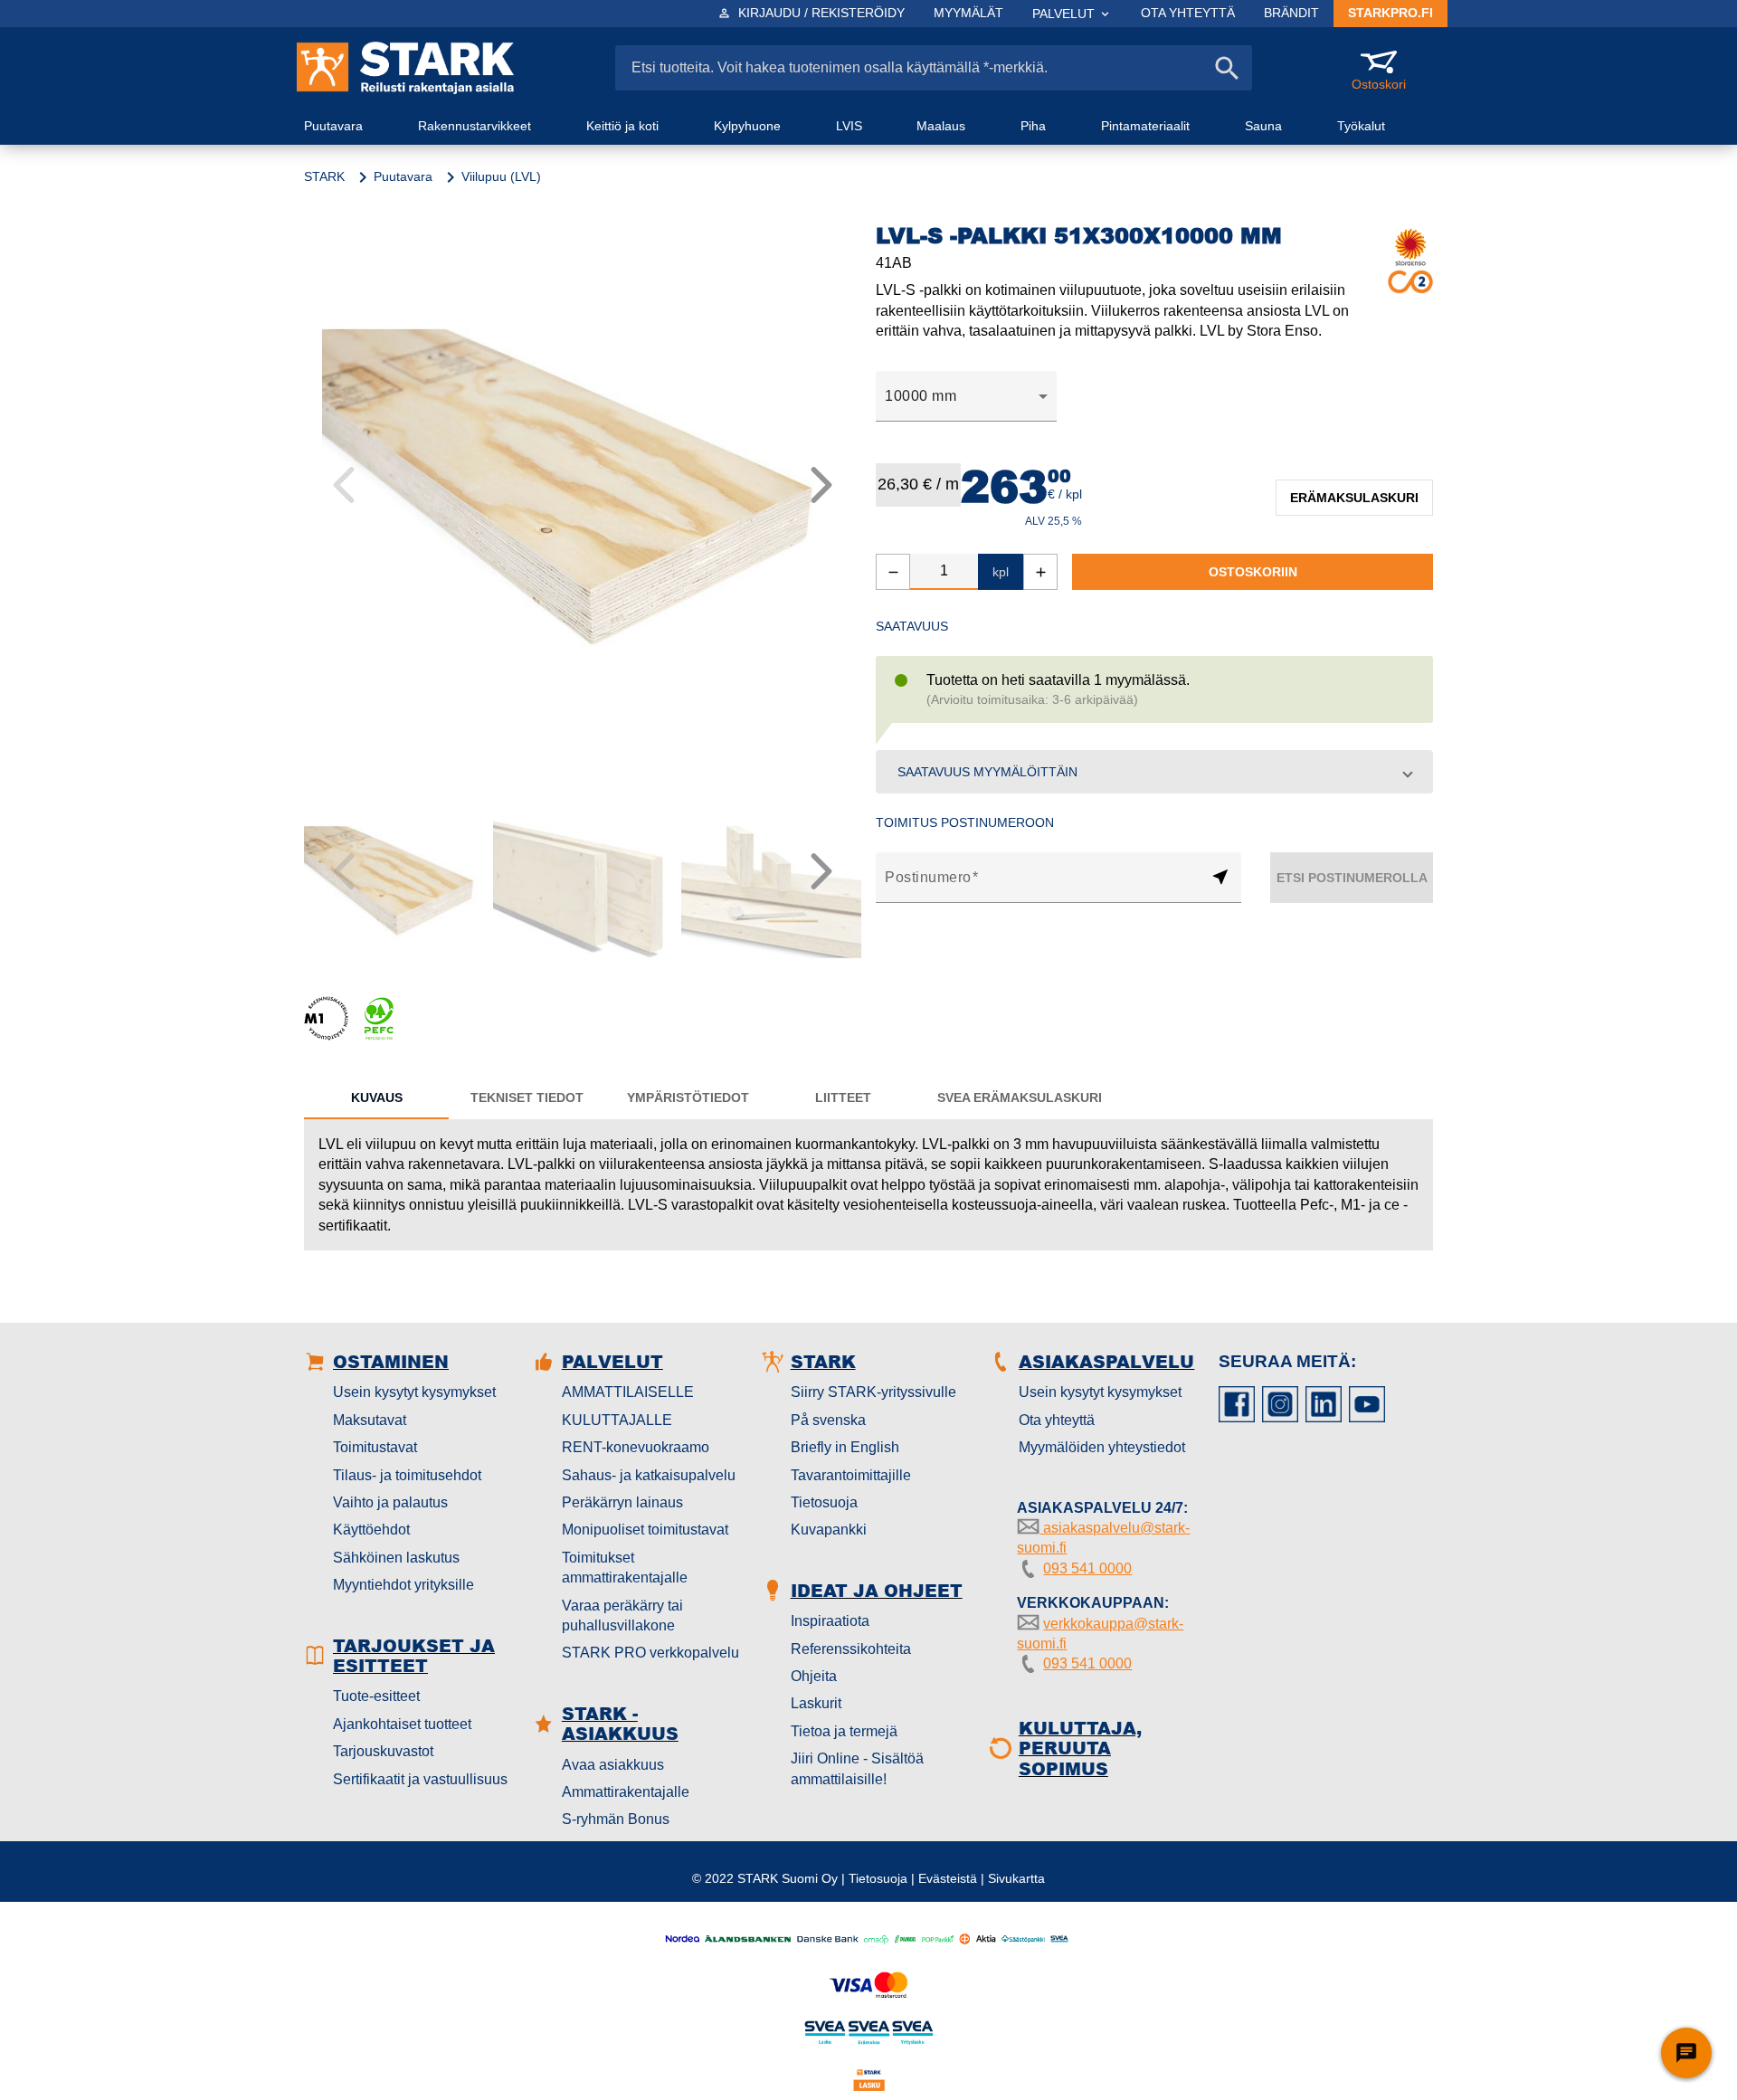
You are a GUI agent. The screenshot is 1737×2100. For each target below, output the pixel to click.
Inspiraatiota (830, 1621)
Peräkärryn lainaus (622, 1502)
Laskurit (816, 1703)
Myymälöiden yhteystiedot (1102, 1447)
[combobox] (966, 396)
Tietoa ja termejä (844, 1731)
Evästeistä (948, 1878)
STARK (324, 176)
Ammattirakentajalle (626, 1792)
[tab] (376, 1098)
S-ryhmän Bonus (616, 1819)
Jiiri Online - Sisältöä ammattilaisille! (857, 1768)
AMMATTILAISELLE (628, 1392)
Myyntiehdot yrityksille (403, 1585)
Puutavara (403, 176)
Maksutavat (370, 1420)
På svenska (828, 1420)
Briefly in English (845, 1447)
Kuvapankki (829, 1530)
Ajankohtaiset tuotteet (402, 1724)
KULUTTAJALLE (617, 1420)
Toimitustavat (375, 1447)
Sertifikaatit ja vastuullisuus (420, 1779)
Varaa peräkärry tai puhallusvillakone (622, 1615)
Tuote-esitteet (376, 1696)
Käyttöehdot (371, 1530)
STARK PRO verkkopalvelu (650, 1653)
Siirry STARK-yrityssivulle (873, 1392)
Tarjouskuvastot (383, 1751)
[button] (1154, 772)
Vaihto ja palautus (390, 1502)
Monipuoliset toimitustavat (645, 1530)
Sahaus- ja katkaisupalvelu (649, 1475)
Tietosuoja (824, 1502)
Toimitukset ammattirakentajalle (625, 1568)
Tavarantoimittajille (851, 1475)
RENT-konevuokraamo (636, 1447)
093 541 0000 (1087, 1568)
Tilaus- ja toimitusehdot (407, 1475)
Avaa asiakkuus (613, 1765)
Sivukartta (1016, 1878)
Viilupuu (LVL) (501, 176)
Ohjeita (814, 1676)
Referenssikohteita (851, 1649)
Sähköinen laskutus (396, 1558)
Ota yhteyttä (1057, 1420)
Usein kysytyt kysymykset (414, 1392)
